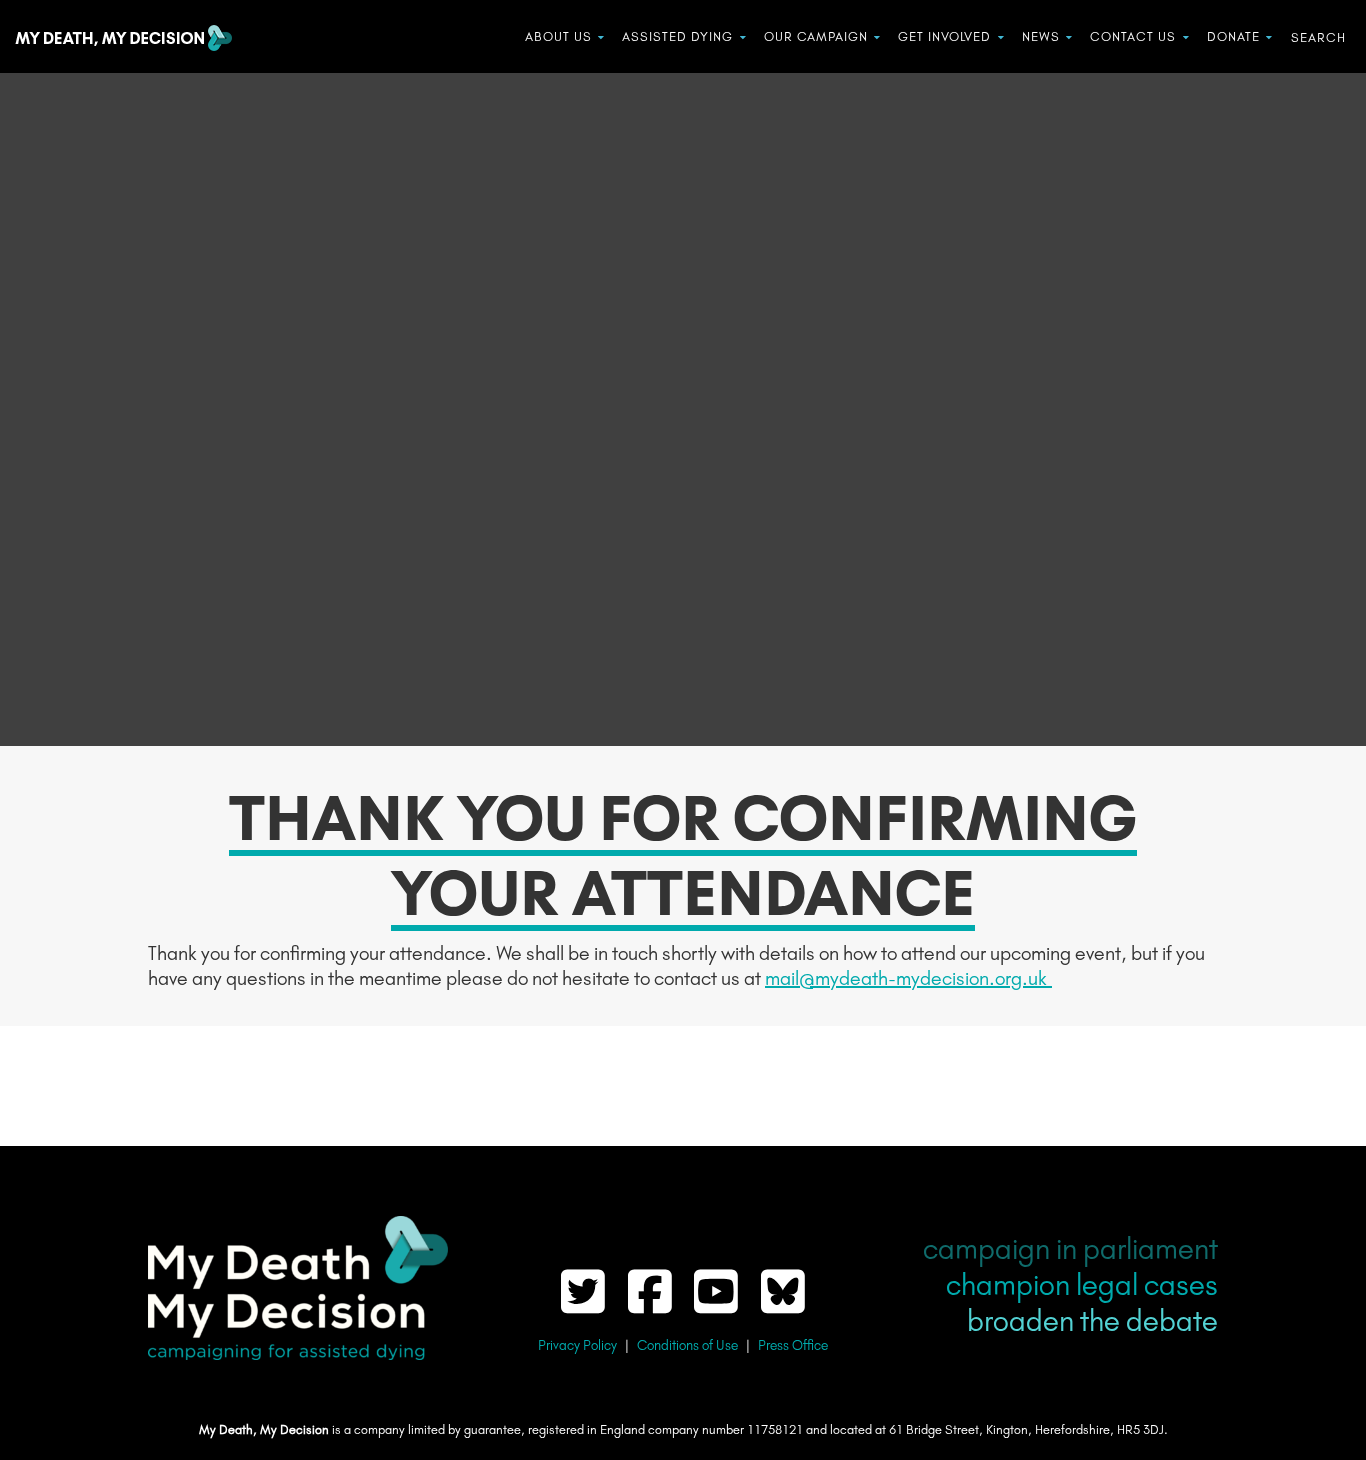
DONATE (1233, 36)
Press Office (793, 1345)
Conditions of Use (687, 1345)
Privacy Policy (577, 1345)
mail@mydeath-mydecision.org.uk (908, 978)
